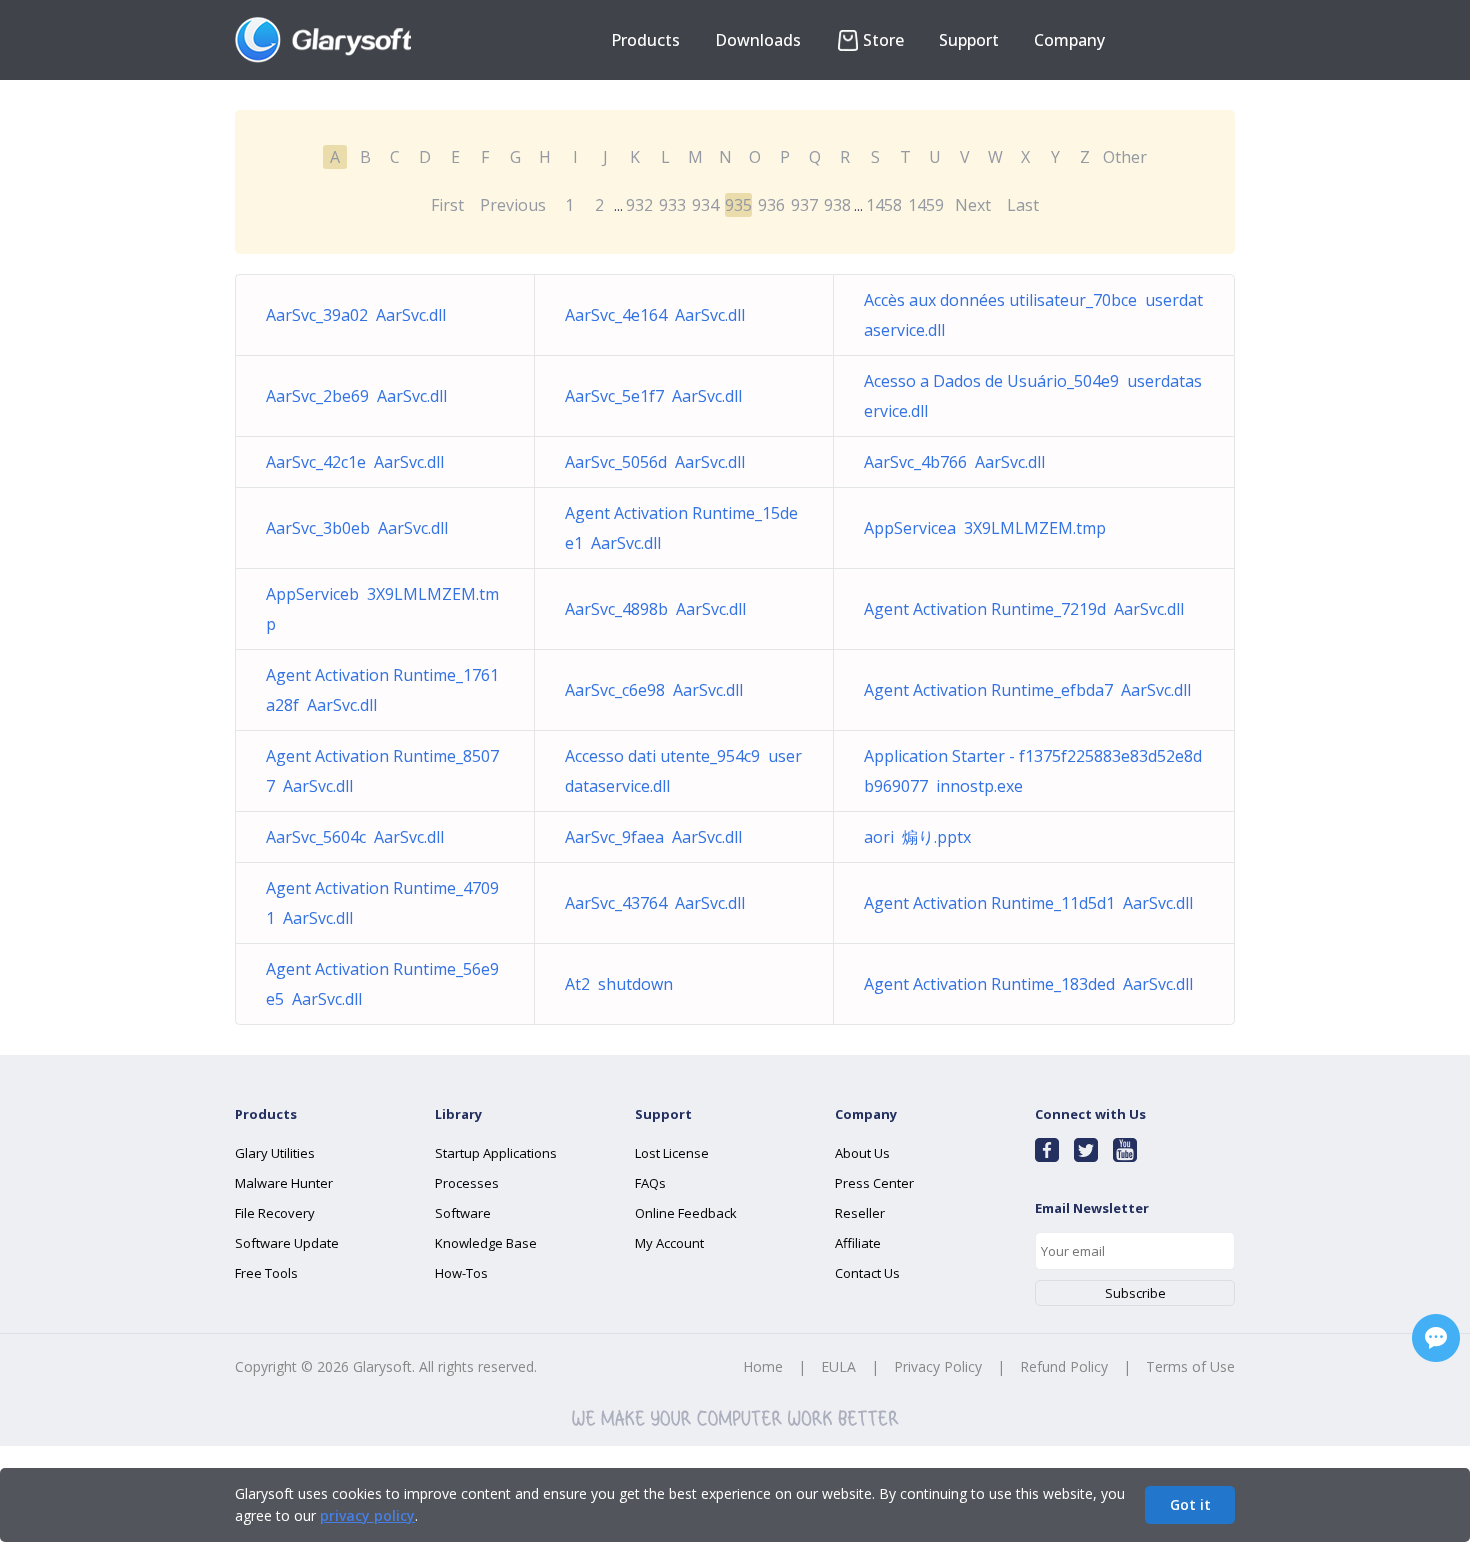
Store (883, 40)
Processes (467, 1183)
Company (1069, 40)
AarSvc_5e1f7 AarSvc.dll (653, 396)
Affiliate (858, 1243)
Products (645, 40)
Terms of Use (1190, 1366)
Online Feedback (686, 1213)
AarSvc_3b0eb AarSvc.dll (357, 528)
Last (1023, 205)
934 (705, 205)
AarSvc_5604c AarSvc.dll (355, 837)
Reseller (860, 1213)
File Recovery (275, 1213)
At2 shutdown (619, 984)
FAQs (650, 1183)
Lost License (672, 1153)
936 (771, 205)
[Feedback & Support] (1436, 1338)
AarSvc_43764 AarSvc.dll (655, 903)
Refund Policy (1064, 1366)
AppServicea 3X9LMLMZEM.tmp (985, 528)
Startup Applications (496, 1153)
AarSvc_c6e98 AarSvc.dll (654, 690)
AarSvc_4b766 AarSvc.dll (954, 462)
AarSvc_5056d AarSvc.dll (655, 462)
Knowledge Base (486, 1243)
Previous (513, 205)
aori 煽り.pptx (917, 837)
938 (837, 205)
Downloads (758, 40)
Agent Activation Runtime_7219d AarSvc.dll (1024, 609)
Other (1125, 157)
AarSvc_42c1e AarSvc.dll (355, 462)
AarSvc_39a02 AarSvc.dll (356, 315)
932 (639, 205)
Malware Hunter (284, 1183)
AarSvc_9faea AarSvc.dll (653, 837)
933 (672, 205)
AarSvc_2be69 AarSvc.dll (356, 396)
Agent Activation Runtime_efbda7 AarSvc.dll (1027, 690)
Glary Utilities (275, 1153)
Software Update (287, 1243)
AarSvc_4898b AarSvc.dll (655, 609)
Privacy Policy (938, 1366)
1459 (926, 205)
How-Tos (461, 1273)
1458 (884, 205)
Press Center (874, 1183)
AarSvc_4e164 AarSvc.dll (655, 315)
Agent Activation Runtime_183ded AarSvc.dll (1028, 984)
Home (763, 1366)
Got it (1190, 1504)
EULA (838, 1366)
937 (804, 205)
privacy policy (367, 1515)
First (447, 205)
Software (463, 1213)
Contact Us (867, 1273)
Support (969, 40)
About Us (862, 1153)
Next (973, 205)
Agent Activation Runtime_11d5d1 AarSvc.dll (1028, 903)
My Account (669, 1243)
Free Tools (266, 1273)
